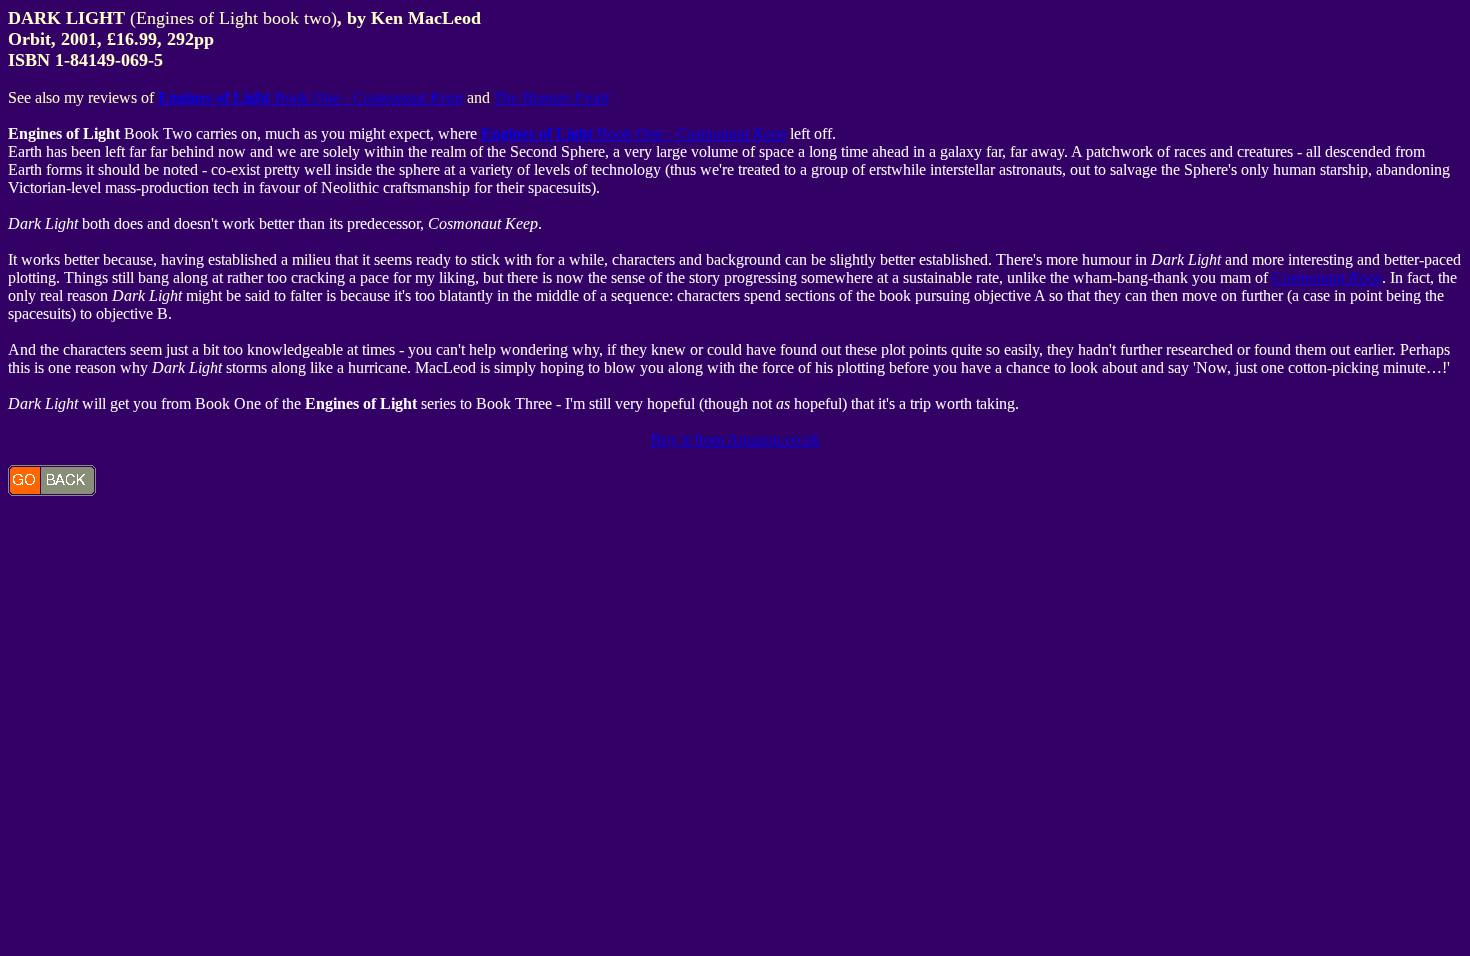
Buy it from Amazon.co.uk (735, 439)
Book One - (310, 97)
